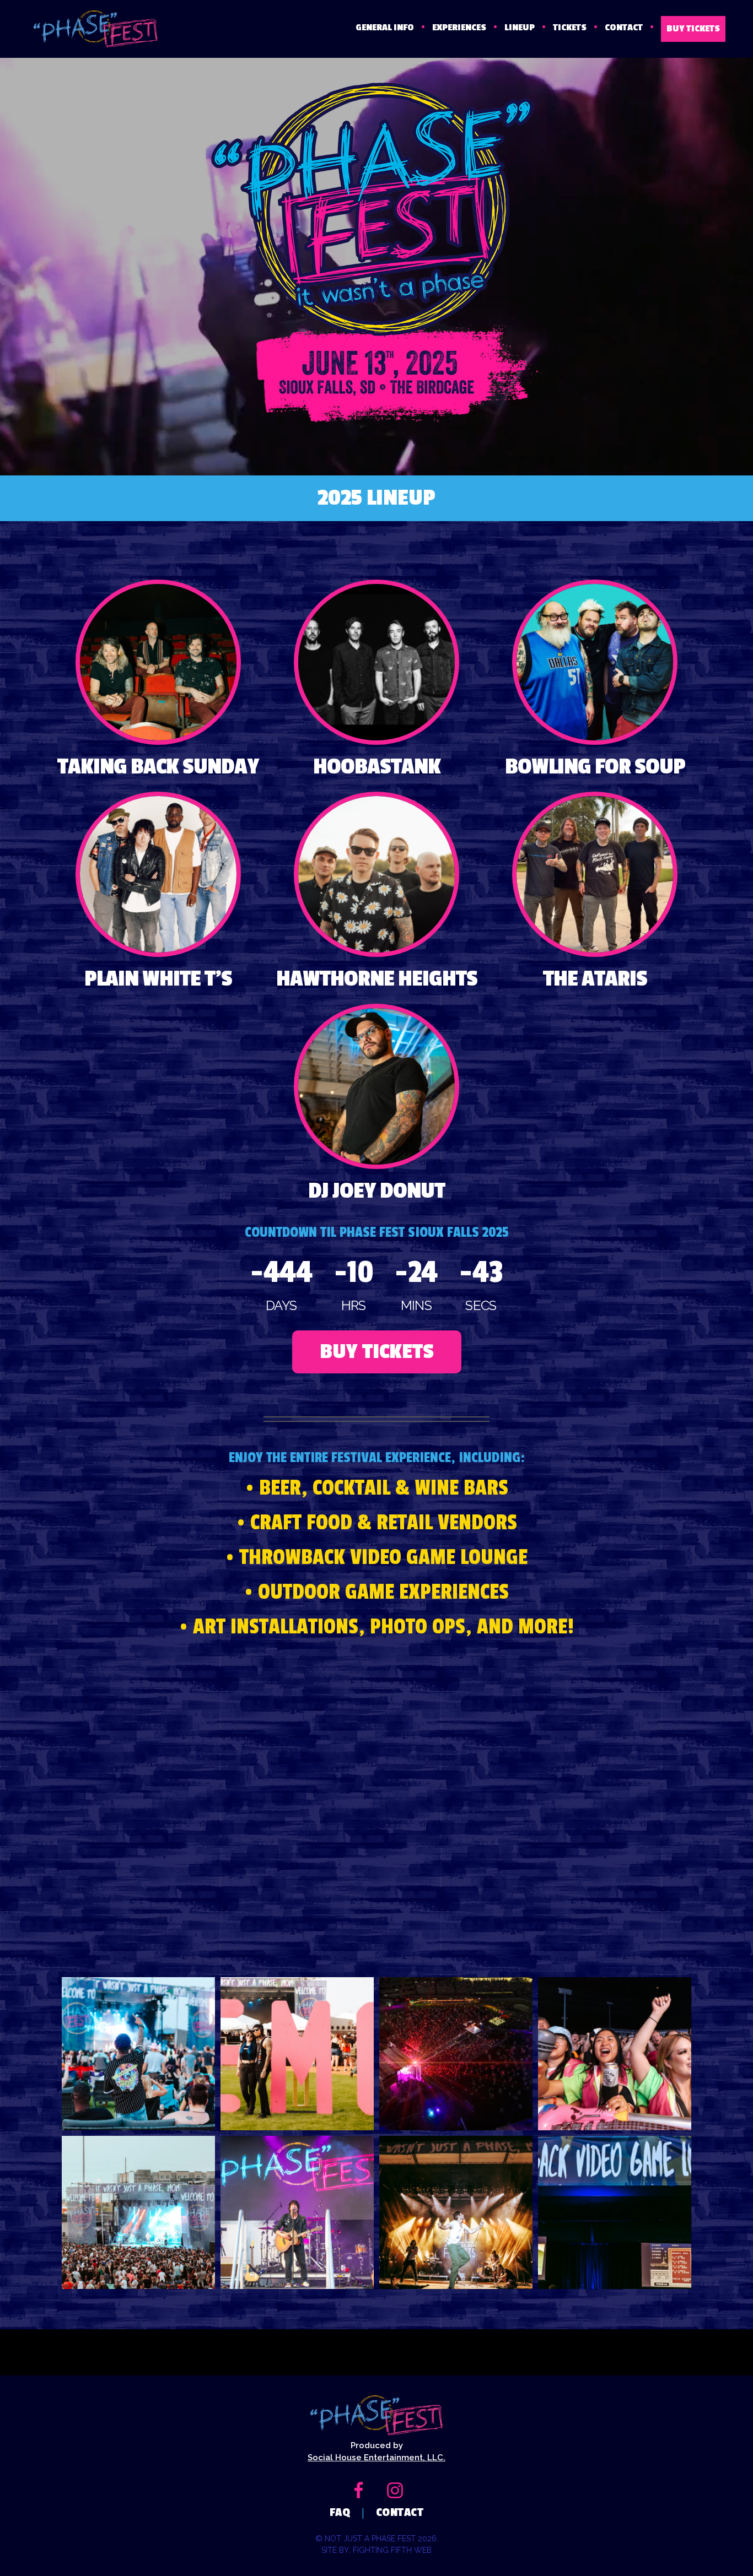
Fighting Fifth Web (392, 2550)
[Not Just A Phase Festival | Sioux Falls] (87, 29)
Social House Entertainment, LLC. (376, 2458)
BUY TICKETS (693, 29)
